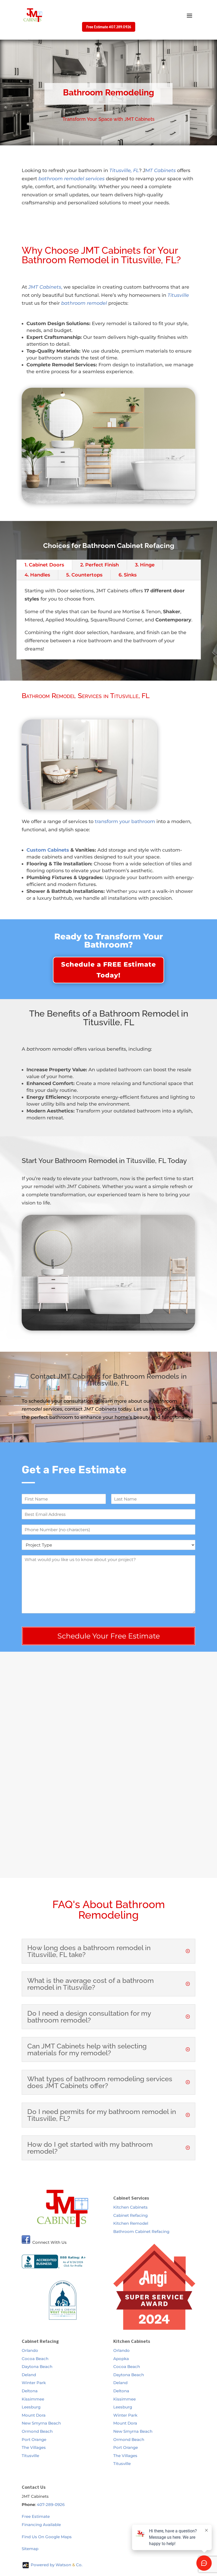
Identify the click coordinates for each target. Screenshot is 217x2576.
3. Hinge (145, 565)
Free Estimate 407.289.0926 (109, 27)
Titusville (30, 2456)
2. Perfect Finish (100, 565)
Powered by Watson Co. (56, 2565)
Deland (29, 2375)
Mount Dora (34, 2415)
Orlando (30, 2350)
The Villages (34, 2447)
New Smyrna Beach (41, 2423)
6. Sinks (128, 575)
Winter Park (34, 2383)
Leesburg (31, 2407)
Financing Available (41, 2525)
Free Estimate (36, 2516)
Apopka (121, 2359)
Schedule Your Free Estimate (109, 1636)
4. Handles (37, 575)
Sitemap (30, 2549)
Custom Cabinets (48, 850)
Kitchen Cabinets (130, 2207)
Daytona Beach (37, 2367)
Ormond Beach (37, 2431)
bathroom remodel (84, 303)
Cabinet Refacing (130, 2215)
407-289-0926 (51, 2505)
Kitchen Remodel (131, 2223)
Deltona (30, 2391)
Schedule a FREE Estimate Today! (108, 970)
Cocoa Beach (35, 2359)
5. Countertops (84, 575)
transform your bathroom (125, 821)
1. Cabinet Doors (44, 565)
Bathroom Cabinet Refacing (141, 2231)
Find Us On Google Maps (47, 2537)
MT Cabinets (161, 170)
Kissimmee (33, 2399)
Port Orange (34, 2439)
